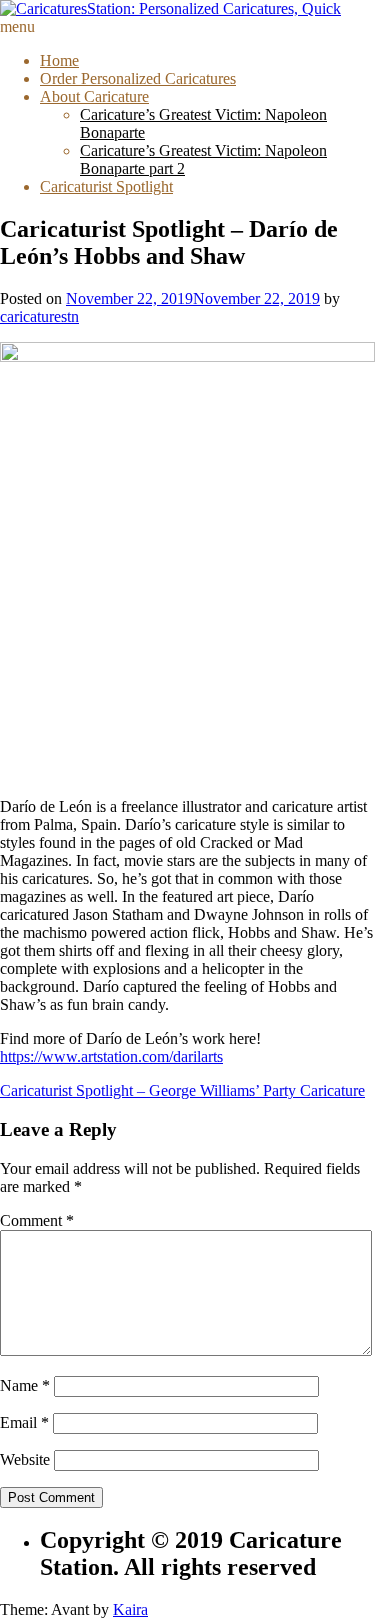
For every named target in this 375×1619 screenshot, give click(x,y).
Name (25, 1385)
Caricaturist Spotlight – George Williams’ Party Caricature (182, 1090)
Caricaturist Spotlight (106, 186)
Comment (37, 1220)
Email (24, 1422)
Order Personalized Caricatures (138, 78)
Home (59, 60)
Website (25, 1459)
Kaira (130, 1609)
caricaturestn (39, 316)
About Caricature (94, 96)
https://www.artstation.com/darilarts (111, 1056)
